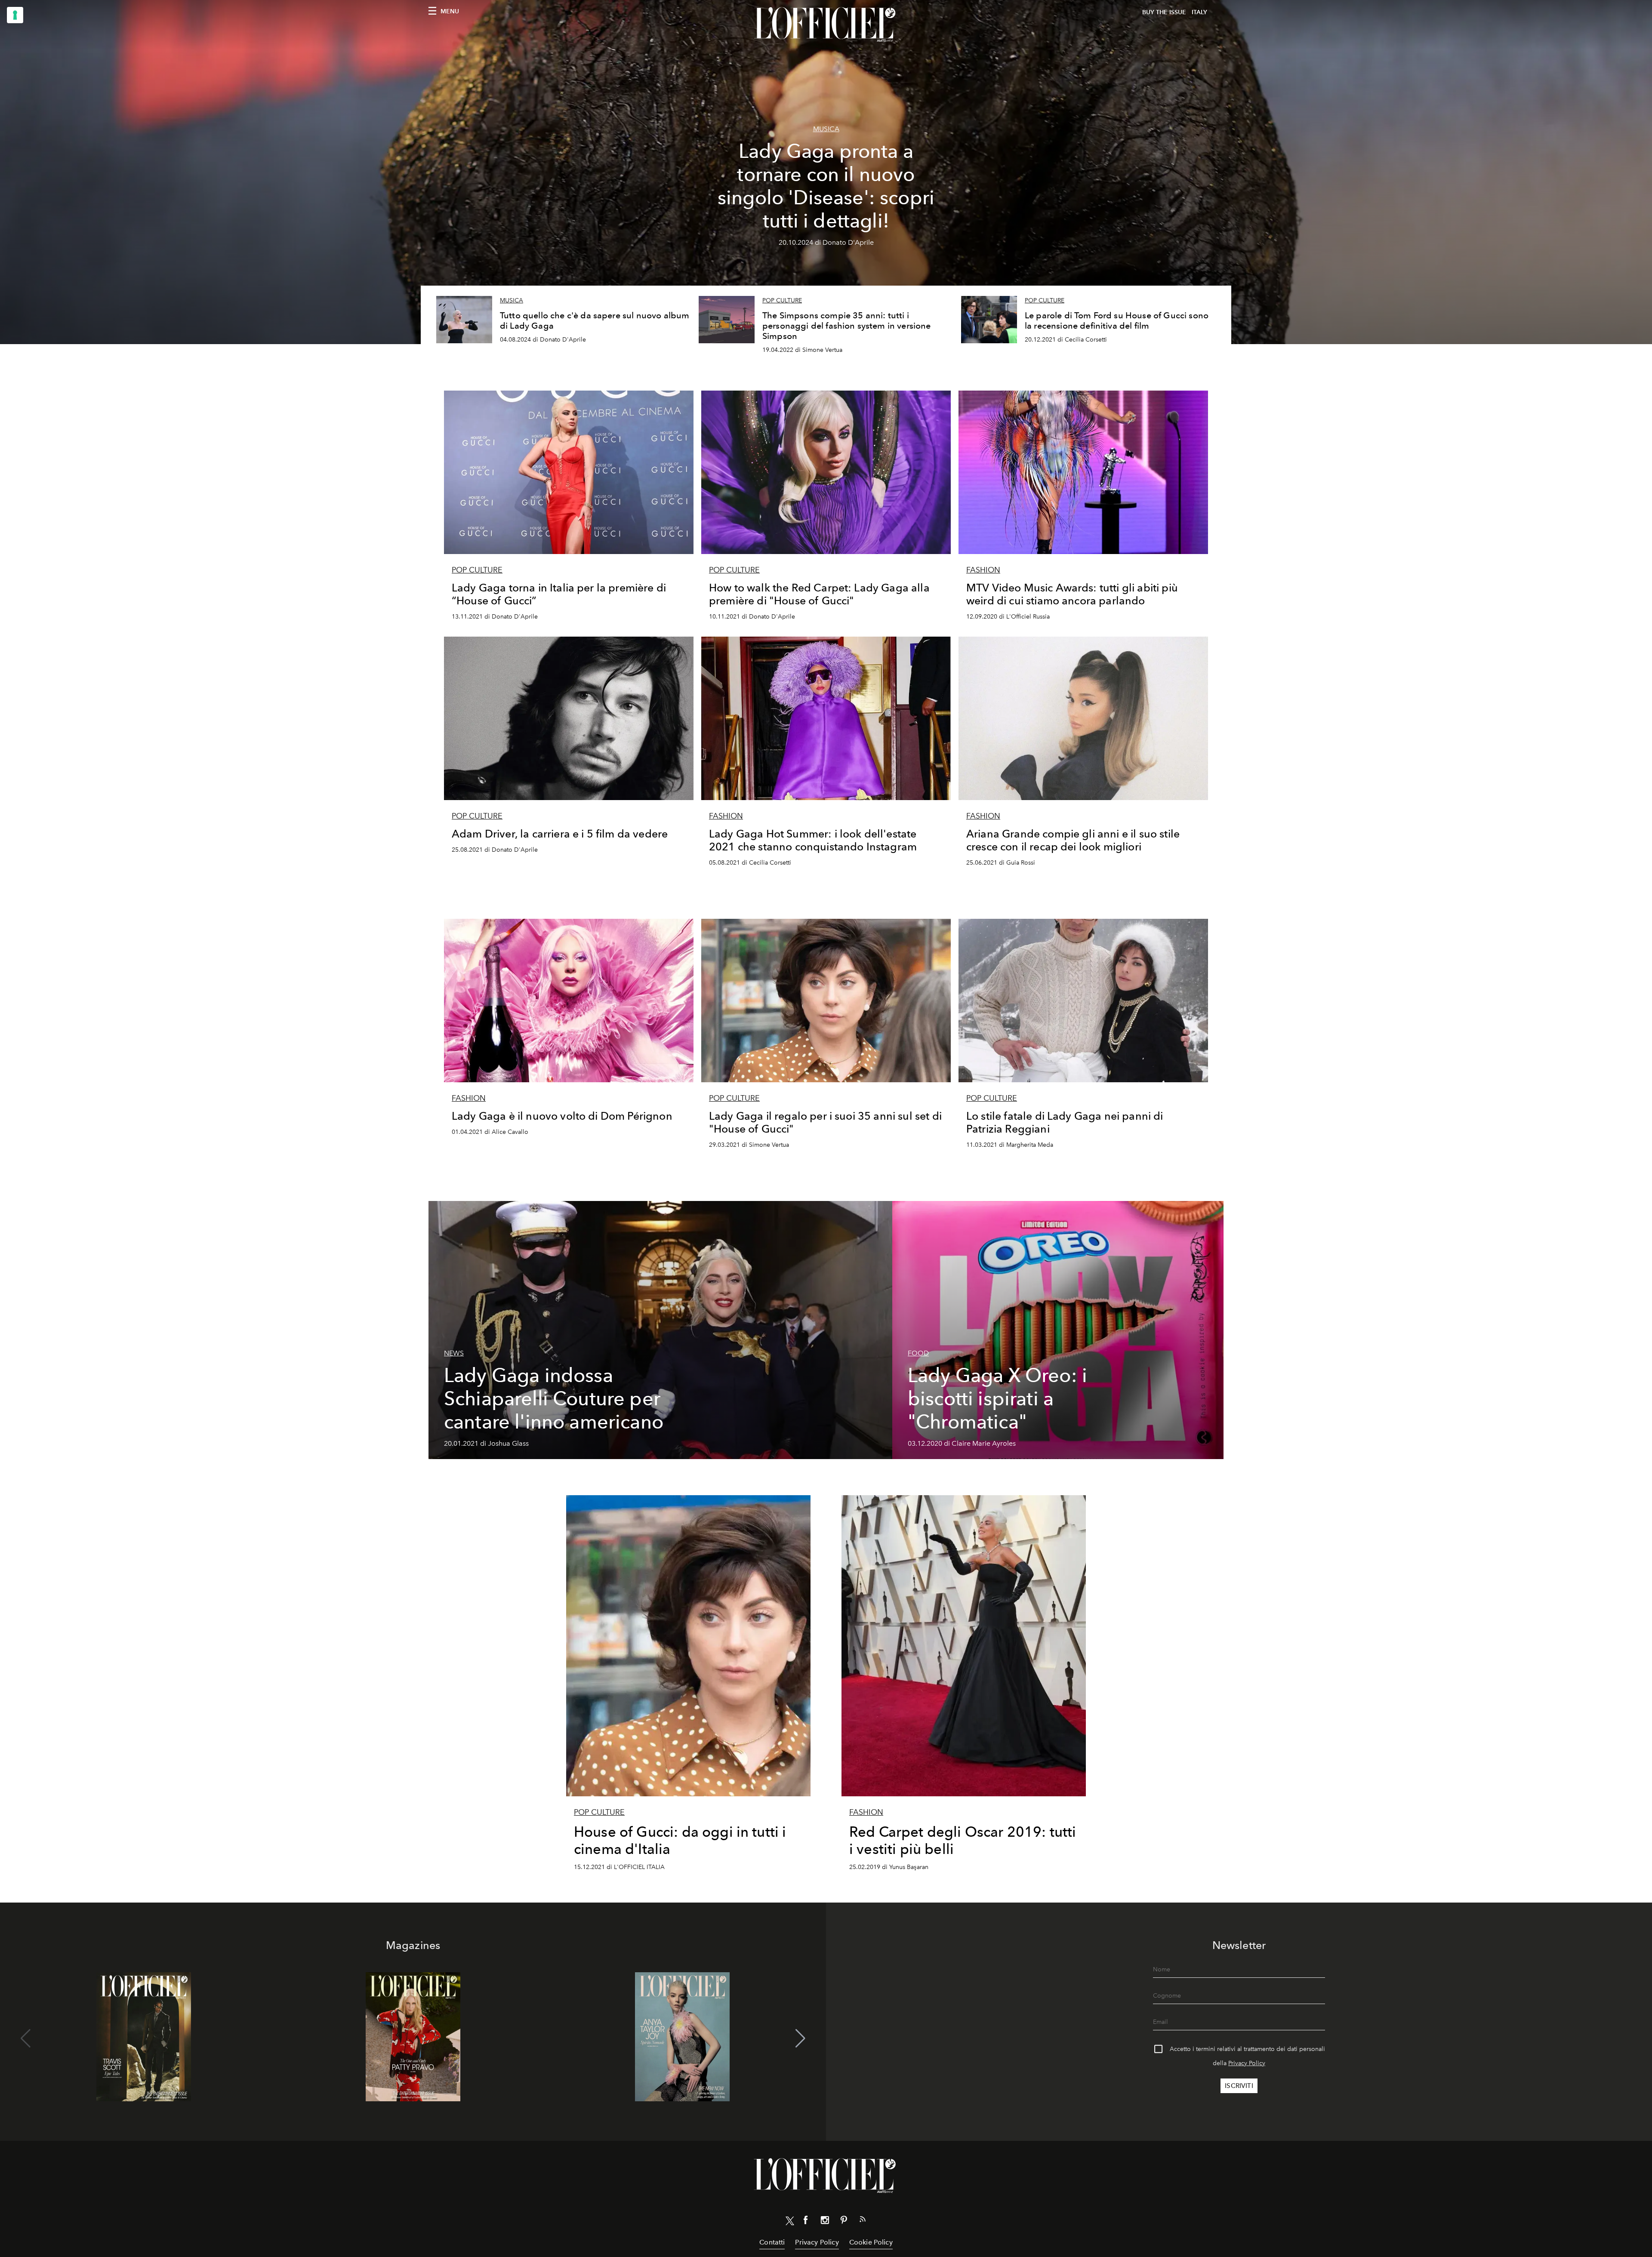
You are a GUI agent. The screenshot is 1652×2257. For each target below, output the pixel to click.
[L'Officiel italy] (826, 25)
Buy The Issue (1164, 12)
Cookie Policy (871, 2242)
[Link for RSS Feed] (863, 2221)
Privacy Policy (1247, 2063)
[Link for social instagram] (825, 2222)
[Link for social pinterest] (844, 2222)
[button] (800, 2038)
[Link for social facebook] (806, 2222)
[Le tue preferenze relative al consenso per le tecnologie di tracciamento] (15, 15)
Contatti (772, 2242)
